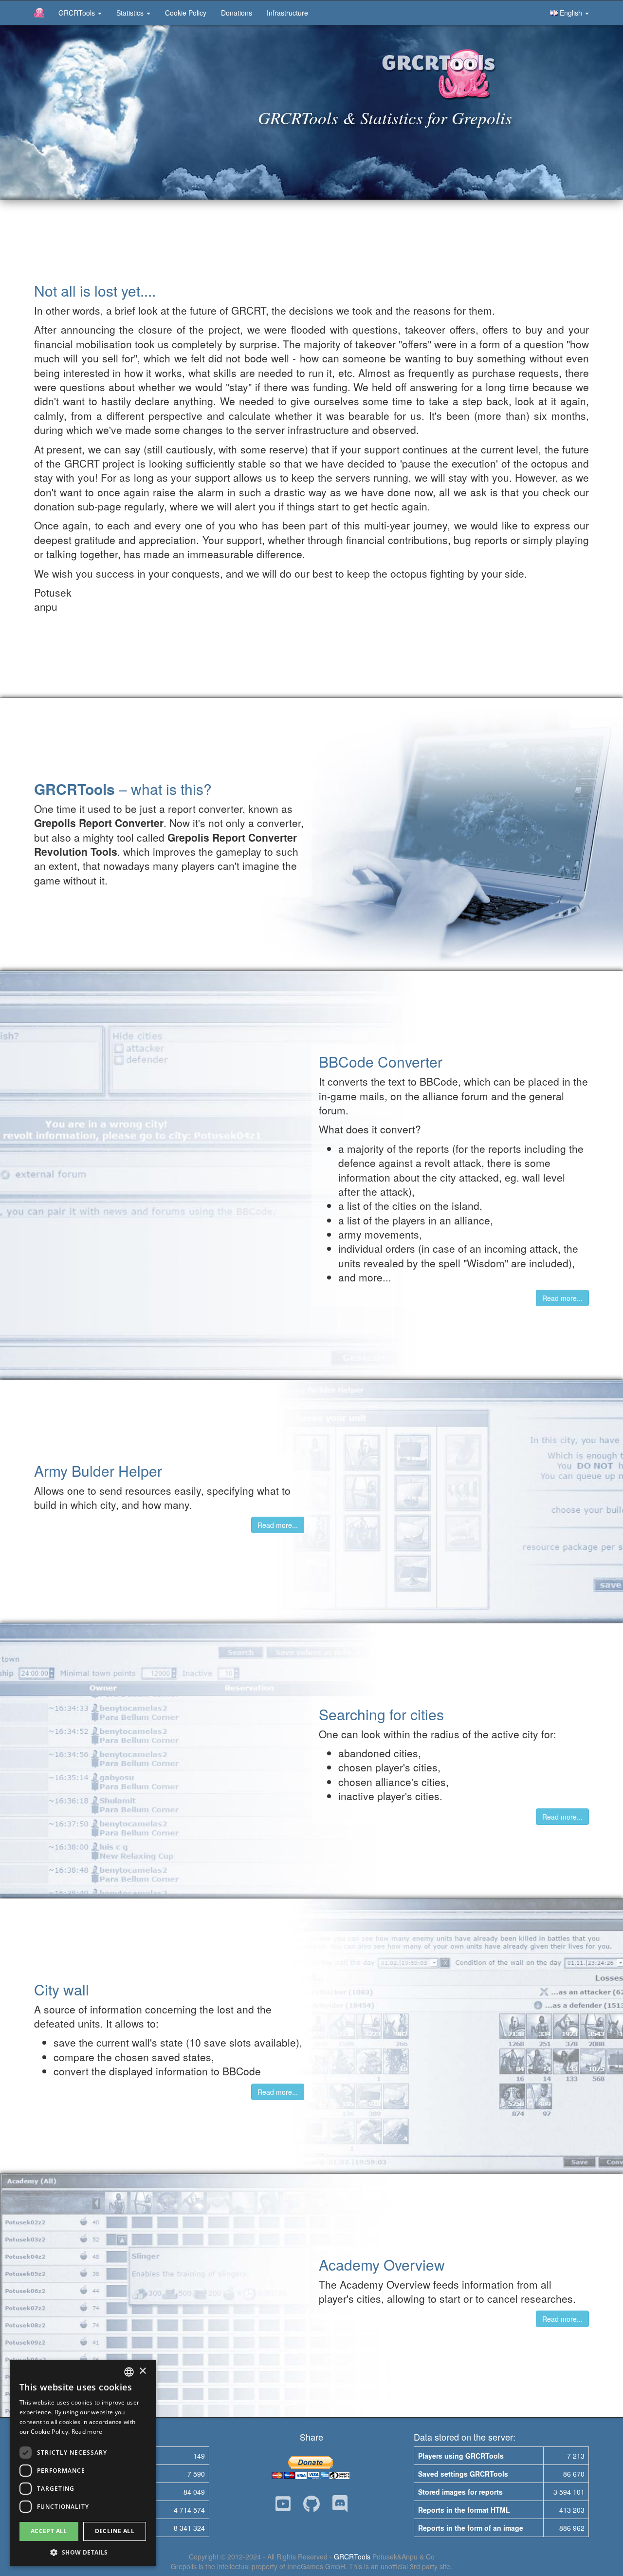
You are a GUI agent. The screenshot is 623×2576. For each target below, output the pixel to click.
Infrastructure (287, 13)
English (571, 13)
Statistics (131, 13)
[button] (83, 2552)
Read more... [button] (562, 1298)
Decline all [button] (115, 2531)
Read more (87, 2432)
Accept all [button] (49, 2531)
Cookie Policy (186, 13)
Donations (237, 13)
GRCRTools (78, 13)
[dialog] (83, 2463)
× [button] (142, 2371)
